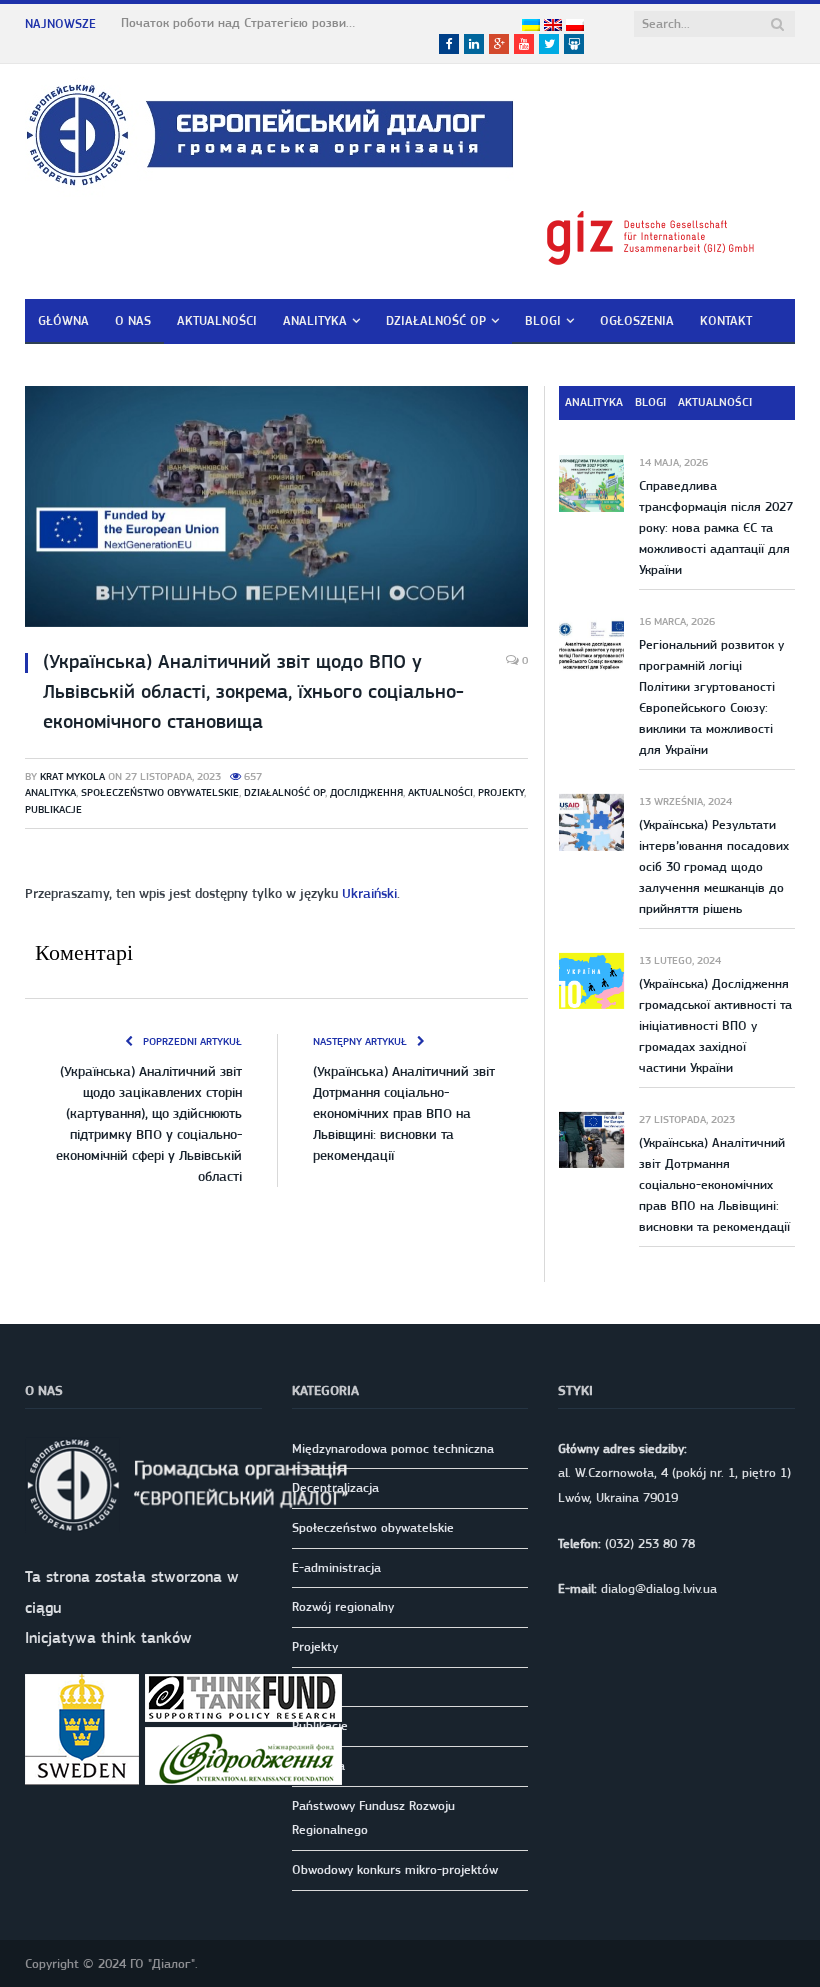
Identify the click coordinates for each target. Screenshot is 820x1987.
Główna (63, 320)
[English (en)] (553, 26)
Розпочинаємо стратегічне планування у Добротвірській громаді (241, 22)
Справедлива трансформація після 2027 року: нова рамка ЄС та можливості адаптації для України (716, 527)
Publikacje (53, 809)
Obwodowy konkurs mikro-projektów (395, 1869)
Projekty (501, 792)
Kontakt (726, 320)
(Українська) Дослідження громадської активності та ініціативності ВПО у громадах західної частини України (715, 1025)
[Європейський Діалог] (269, 131)
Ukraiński (369, 893)
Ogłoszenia (637, 320)
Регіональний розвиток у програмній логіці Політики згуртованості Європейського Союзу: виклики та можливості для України (711, 697)
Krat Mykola (72, 776)
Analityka (315, 320)
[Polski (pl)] (575, 26)
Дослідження (366, 792)
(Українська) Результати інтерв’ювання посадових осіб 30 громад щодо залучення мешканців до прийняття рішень (714, 866)
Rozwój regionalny (343, 1606)
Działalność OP (436, 320)
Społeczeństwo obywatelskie (160, 792)
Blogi (543, 320)
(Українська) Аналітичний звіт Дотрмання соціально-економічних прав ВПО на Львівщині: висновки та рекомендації (404, 1113)
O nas (133, 320)
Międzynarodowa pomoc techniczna (393, 1448)
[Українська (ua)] (531, 26)
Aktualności (217, 320)
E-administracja (336, 1567)
